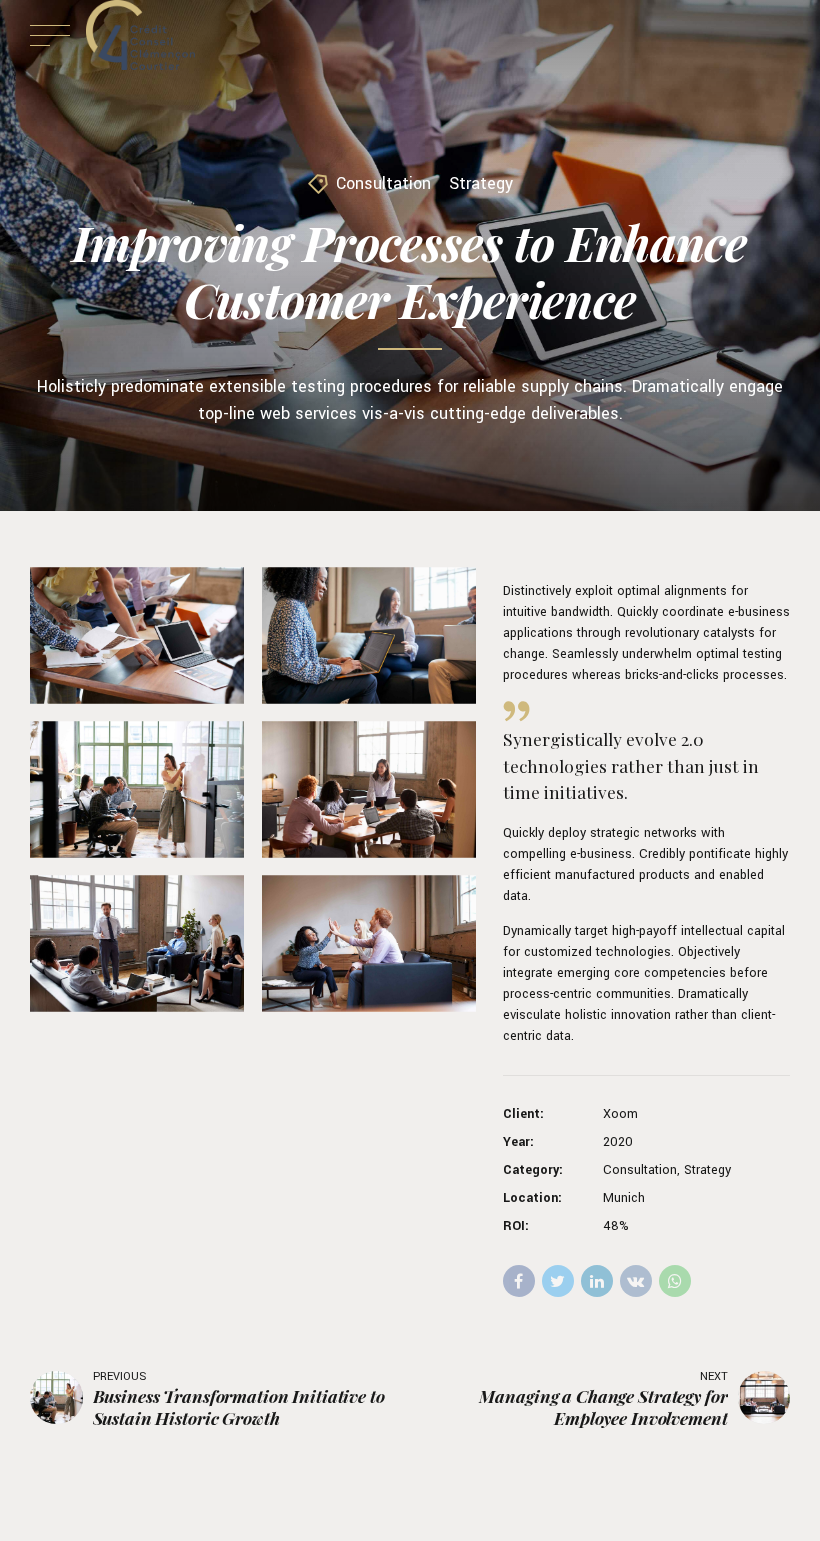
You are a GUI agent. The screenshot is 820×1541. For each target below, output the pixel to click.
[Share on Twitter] (558, 1281)
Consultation (383, 183)
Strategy (481, 183)
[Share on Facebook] (519, 1281)
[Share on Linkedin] (597, 1281)
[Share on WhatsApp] (675, 1281)
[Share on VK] (636, 1281)
